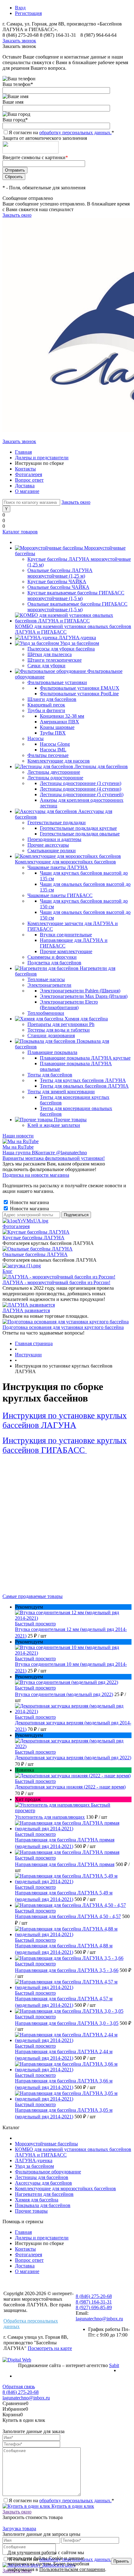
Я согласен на (61, 132)
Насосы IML (53, 750)
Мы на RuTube (18, 1147)
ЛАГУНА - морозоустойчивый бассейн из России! (56, 1282)
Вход (20, 8)
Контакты (25, 469)
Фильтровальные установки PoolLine (79, 694)
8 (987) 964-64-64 (98, 35)
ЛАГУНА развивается (26, 1310)
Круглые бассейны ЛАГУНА (33, 1238)
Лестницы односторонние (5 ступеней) (82, 794)
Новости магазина (29, 1202)
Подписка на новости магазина (36, 1175)
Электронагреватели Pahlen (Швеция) (80, 991)
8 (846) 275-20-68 (21, 35)
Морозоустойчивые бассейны (46, 2144)
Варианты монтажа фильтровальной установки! (54, 1158)
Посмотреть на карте (50, 2348)
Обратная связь (19, 2387)
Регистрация (28, 13)
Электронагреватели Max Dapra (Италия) (84, 996)
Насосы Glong (55, 744)
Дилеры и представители (42, 458)
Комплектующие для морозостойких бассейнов (65, 2188)
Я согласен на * (61, 2500)
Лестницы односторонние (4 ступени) (81, 789)
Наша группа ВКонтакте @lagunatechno (45, 1153)
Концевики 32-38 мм (62, 716)
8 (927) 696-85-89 (94, 2307)
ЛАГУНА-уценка (34, 2160)
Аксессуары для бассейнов (43, 2183)
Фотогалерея (29, 474)
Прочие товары (31, 2211)
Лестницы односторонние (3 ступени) (81, 783)
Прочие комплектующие (66, 951)
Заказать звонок (19, 41)
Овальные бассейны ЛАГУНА (35, 1254)
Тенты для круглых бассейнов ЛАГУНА (83, 1080)
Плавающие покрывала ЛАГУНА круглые (85, 1058)
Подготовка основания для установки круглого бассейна (63, 1327)
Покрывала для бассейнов (43, 2205)
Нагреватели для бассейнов (44, 2194)
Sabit (114, 2365)
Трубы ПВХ (53, 733)
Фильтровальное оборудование (48, 2172)
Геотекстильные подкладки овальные (80, 834)
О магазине (27, 491)
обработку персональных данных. (75, 132)
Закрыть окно (17, 215)
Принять (121, 2561)
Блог (7, 1271)
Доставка (25, 486)
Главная (23, 452)
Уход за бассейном (34, 2166)
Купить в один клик (72, 2506)
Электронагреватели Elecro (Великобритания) (69, 1005)
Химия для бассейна (37, 2200)
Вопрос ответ (29, 480)
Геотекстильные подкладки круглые (78, 828)
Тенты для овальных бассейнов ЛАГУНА (84, 1086)
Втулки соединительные (66, 935)
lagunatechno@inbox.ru (99, 2319)
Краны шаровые (57, 727)
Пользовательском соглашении (72, 2569)
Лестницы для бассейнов (42, 2177)
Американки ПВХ (60, 722)
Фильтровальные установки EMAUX (80, 688)
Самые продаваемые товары (33, 1596)
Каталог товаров (20, 532)
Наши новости (18, 1136)
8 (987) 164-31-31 (58, 35)
